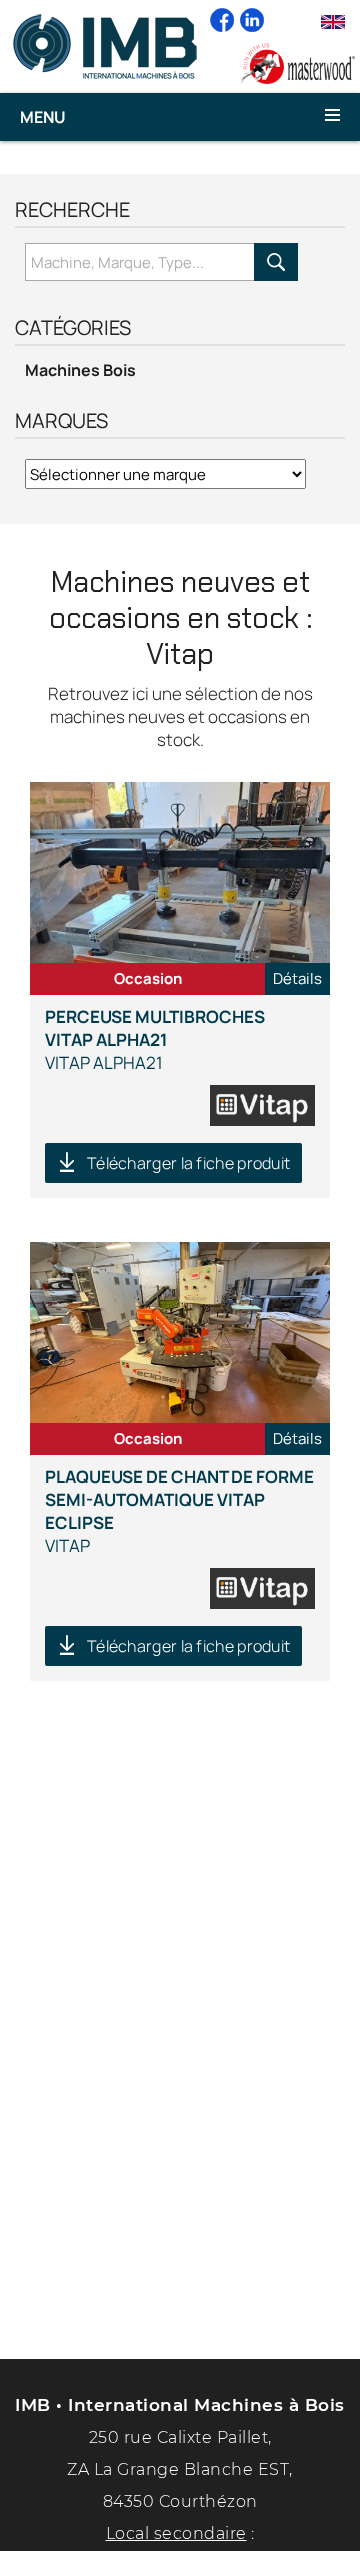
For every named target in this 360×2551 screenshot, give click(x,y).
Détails (297, 978)
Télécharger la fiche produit (188, 1163)
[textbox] (139, 262)
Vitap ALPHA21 (155, 1039)
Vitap (179, 1511)
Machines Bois (80, 370)
